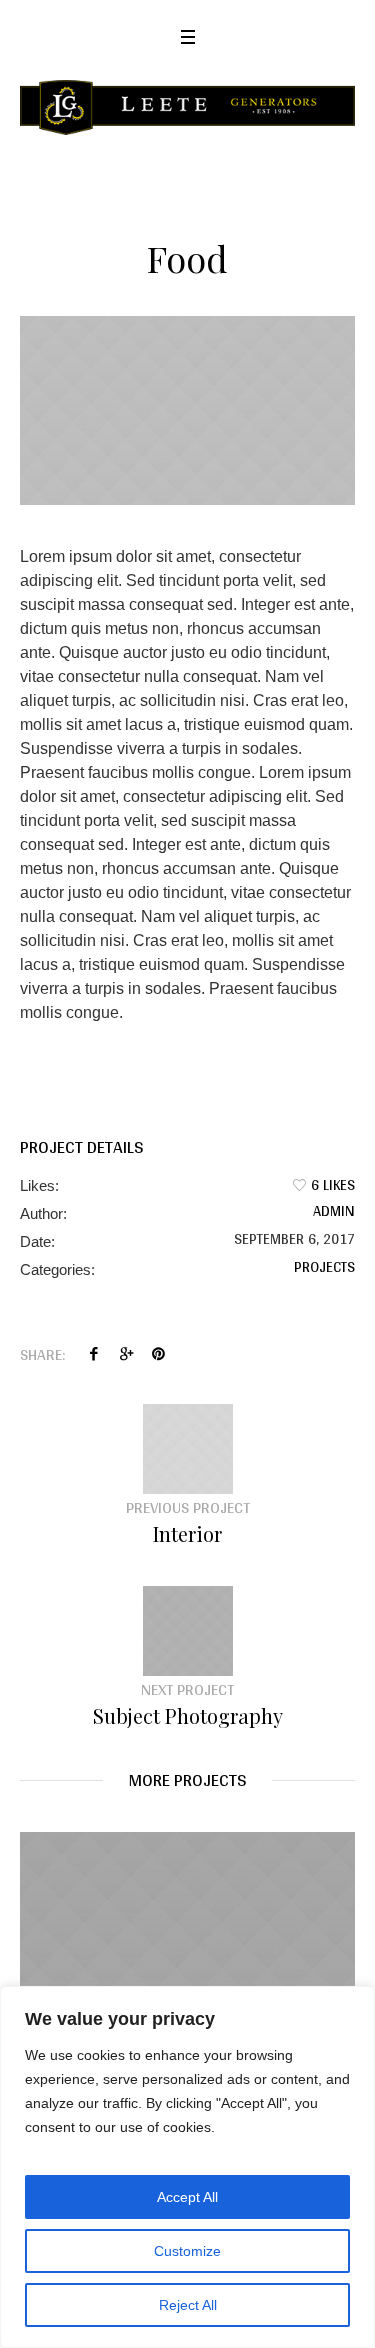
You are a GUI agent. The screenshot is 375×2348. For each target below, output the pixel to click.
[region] (187, 2167)
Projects (324, 1266)
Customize (187, 2251)
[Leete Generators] (187, 107)
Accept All (187, 2197)
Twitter (126, 1354)
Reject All (188, 2305)
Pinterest (158, 1354)
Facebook (94, 1354)
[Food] (187, 410)
